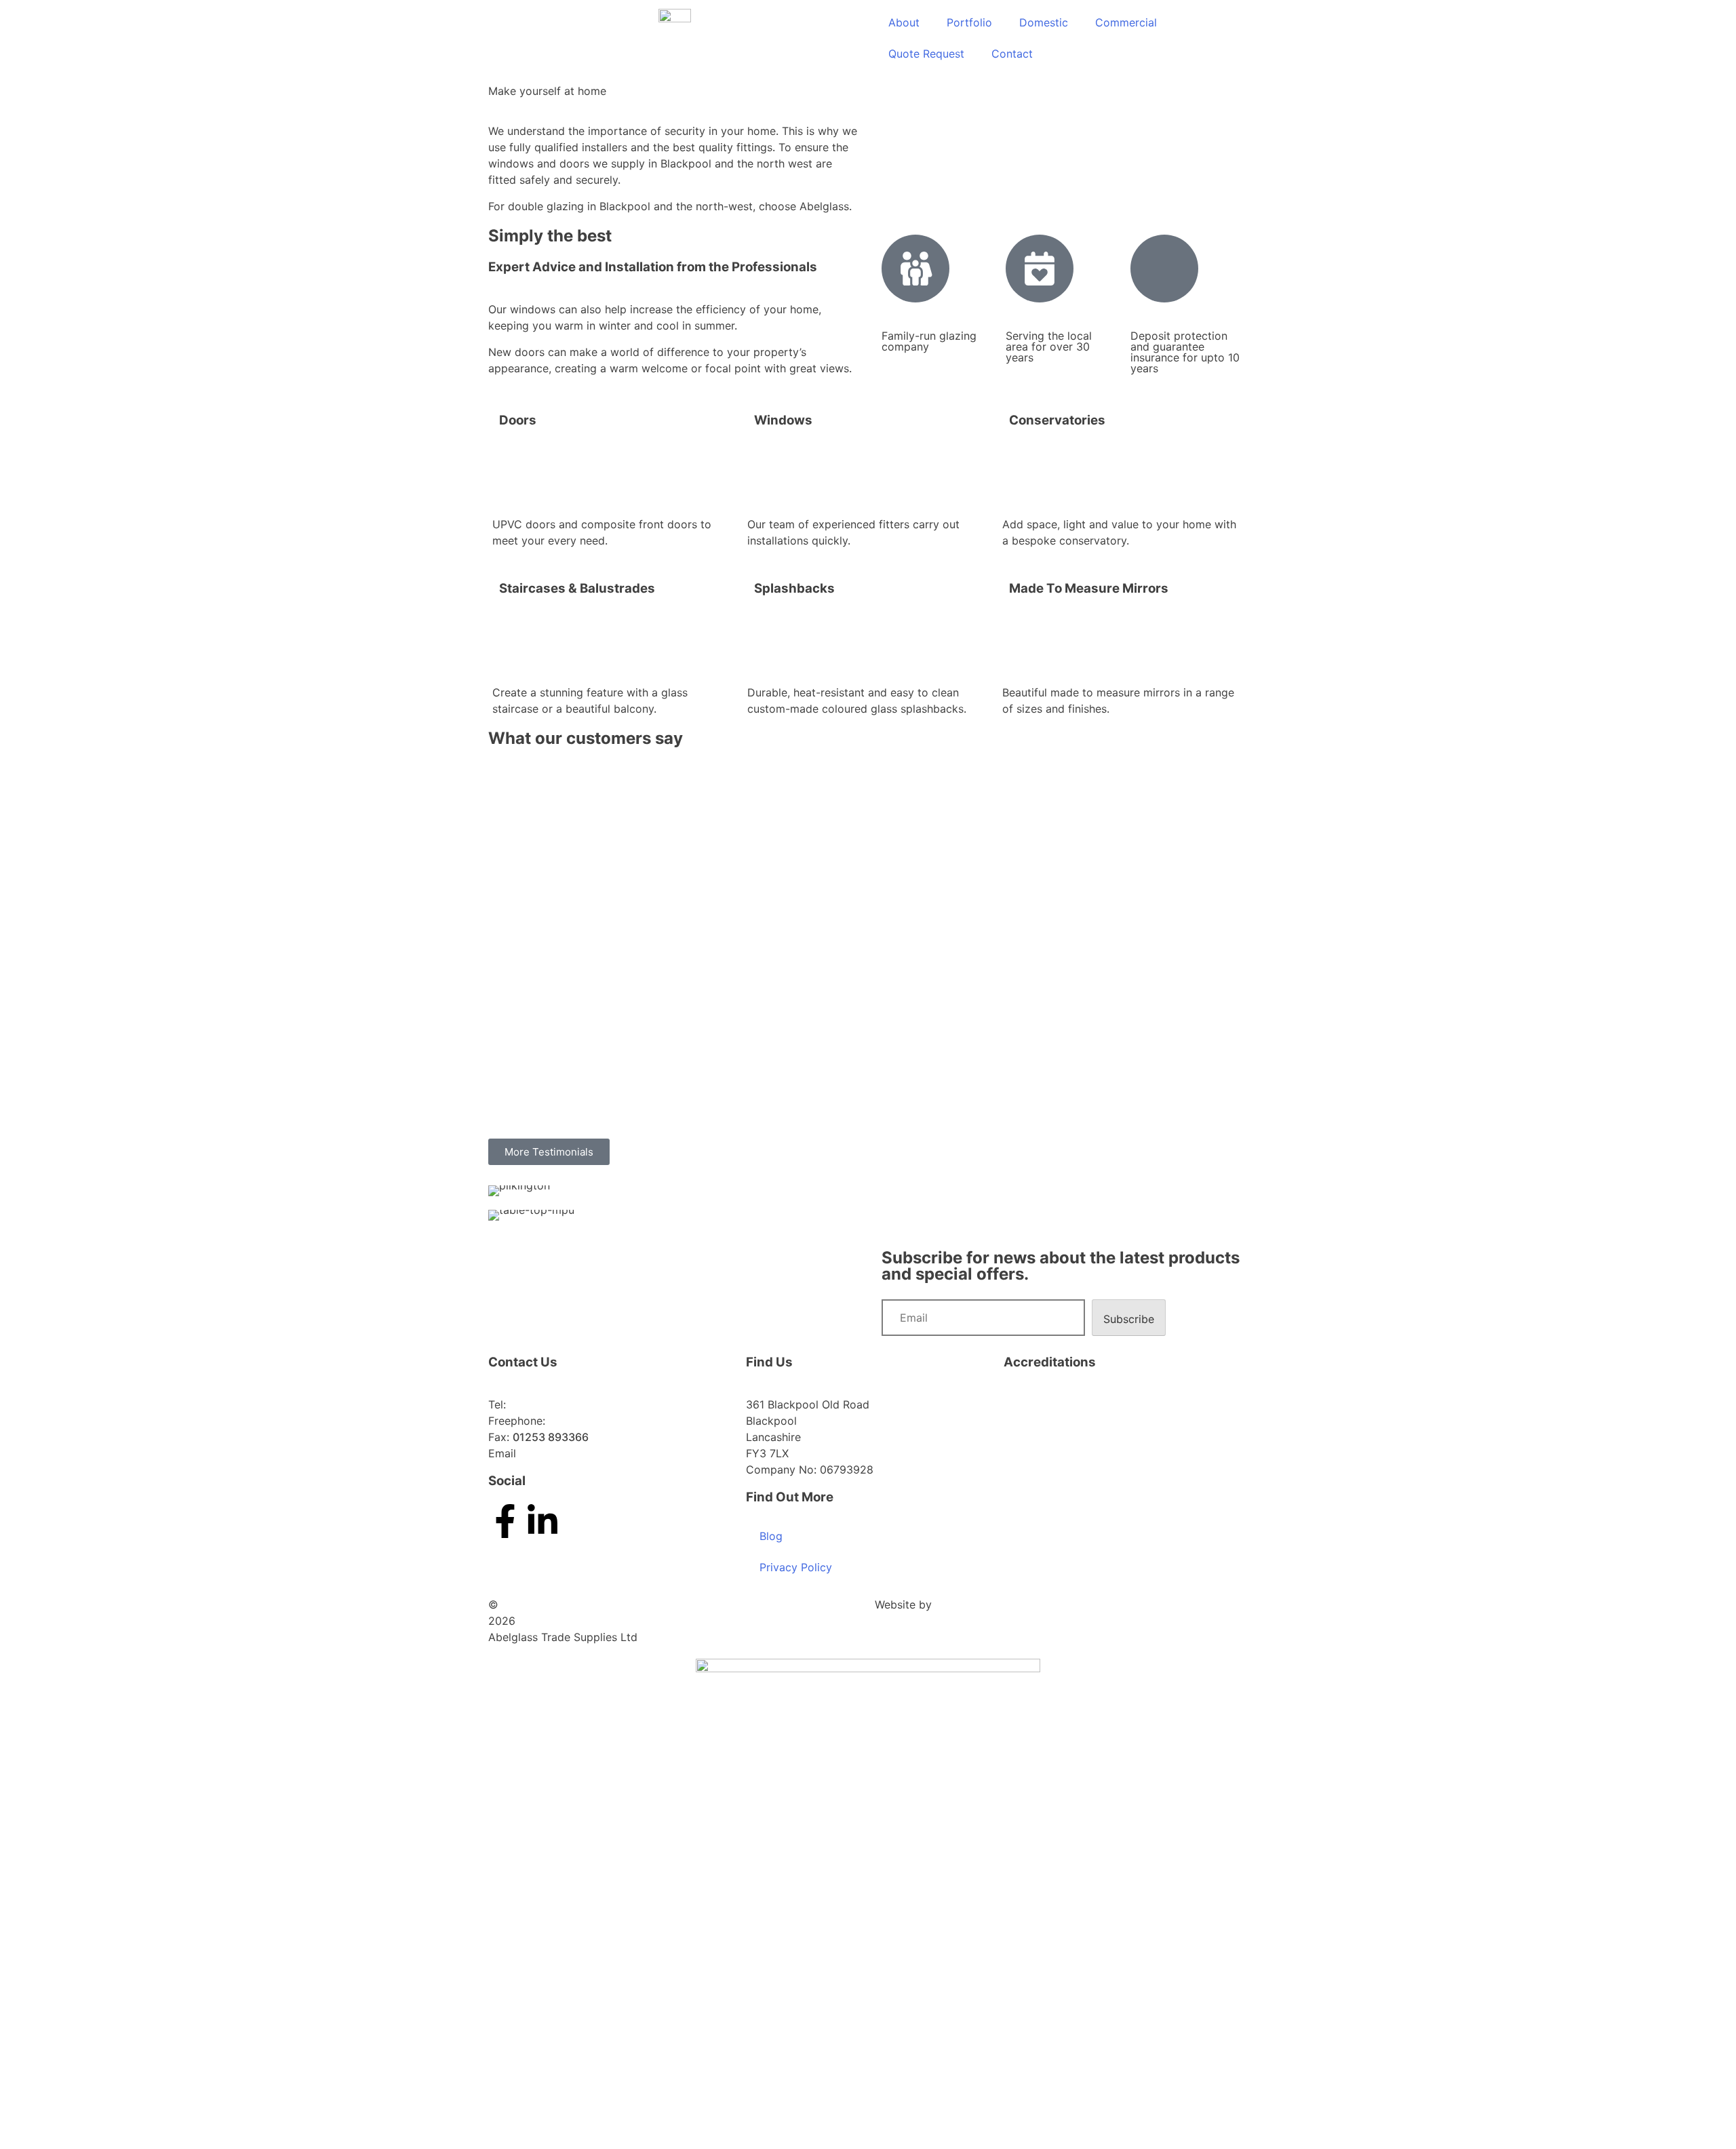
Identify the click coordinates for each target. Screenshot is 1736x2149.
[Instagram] (580, 1521)
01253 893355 (547, 1404)
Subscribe (1129, 1319)
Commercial (1126, 22)
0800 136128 (582, 1421)
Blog (771, 1536)
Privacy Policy (796, 1567)
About (904, 22)
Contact (1012, 54)
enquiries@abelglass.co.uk (587, 1453)
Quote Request (926, 54)
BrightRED (961, 1604)
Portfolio (969, 22)
